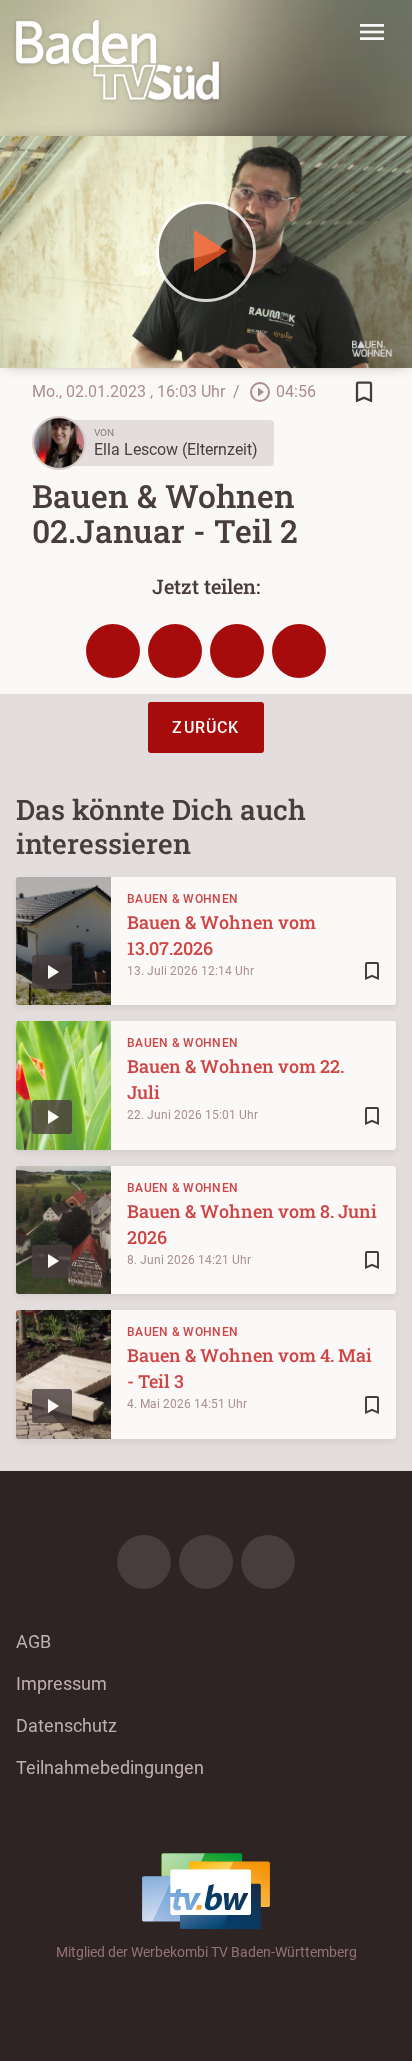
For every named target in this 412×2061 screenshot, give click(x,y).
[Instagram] (206, 1562)
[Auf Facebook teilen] (113, 651)
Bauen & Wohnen (182, 899)
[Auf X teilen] (175, 651)
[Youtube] (268, 1562)
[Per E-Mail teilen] (299, 651)
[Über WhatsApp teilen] (237, 651)
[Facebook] (144, 1562)
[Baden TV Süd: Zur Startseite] (117, 60)
